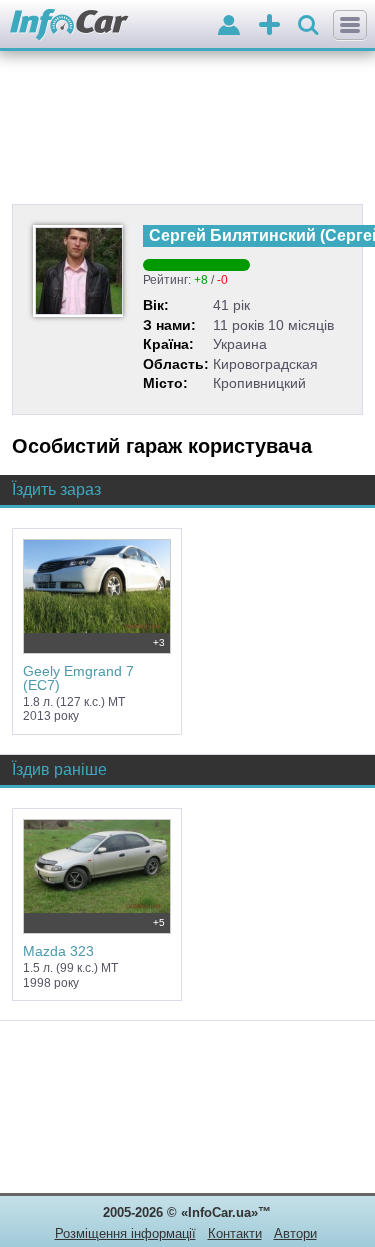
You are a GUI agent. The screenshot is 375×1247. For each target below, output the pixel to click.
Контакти (235, 1233)
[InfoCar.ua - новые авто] (69, 25)
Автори (295, 1233)
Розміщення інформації (125, 1233)
